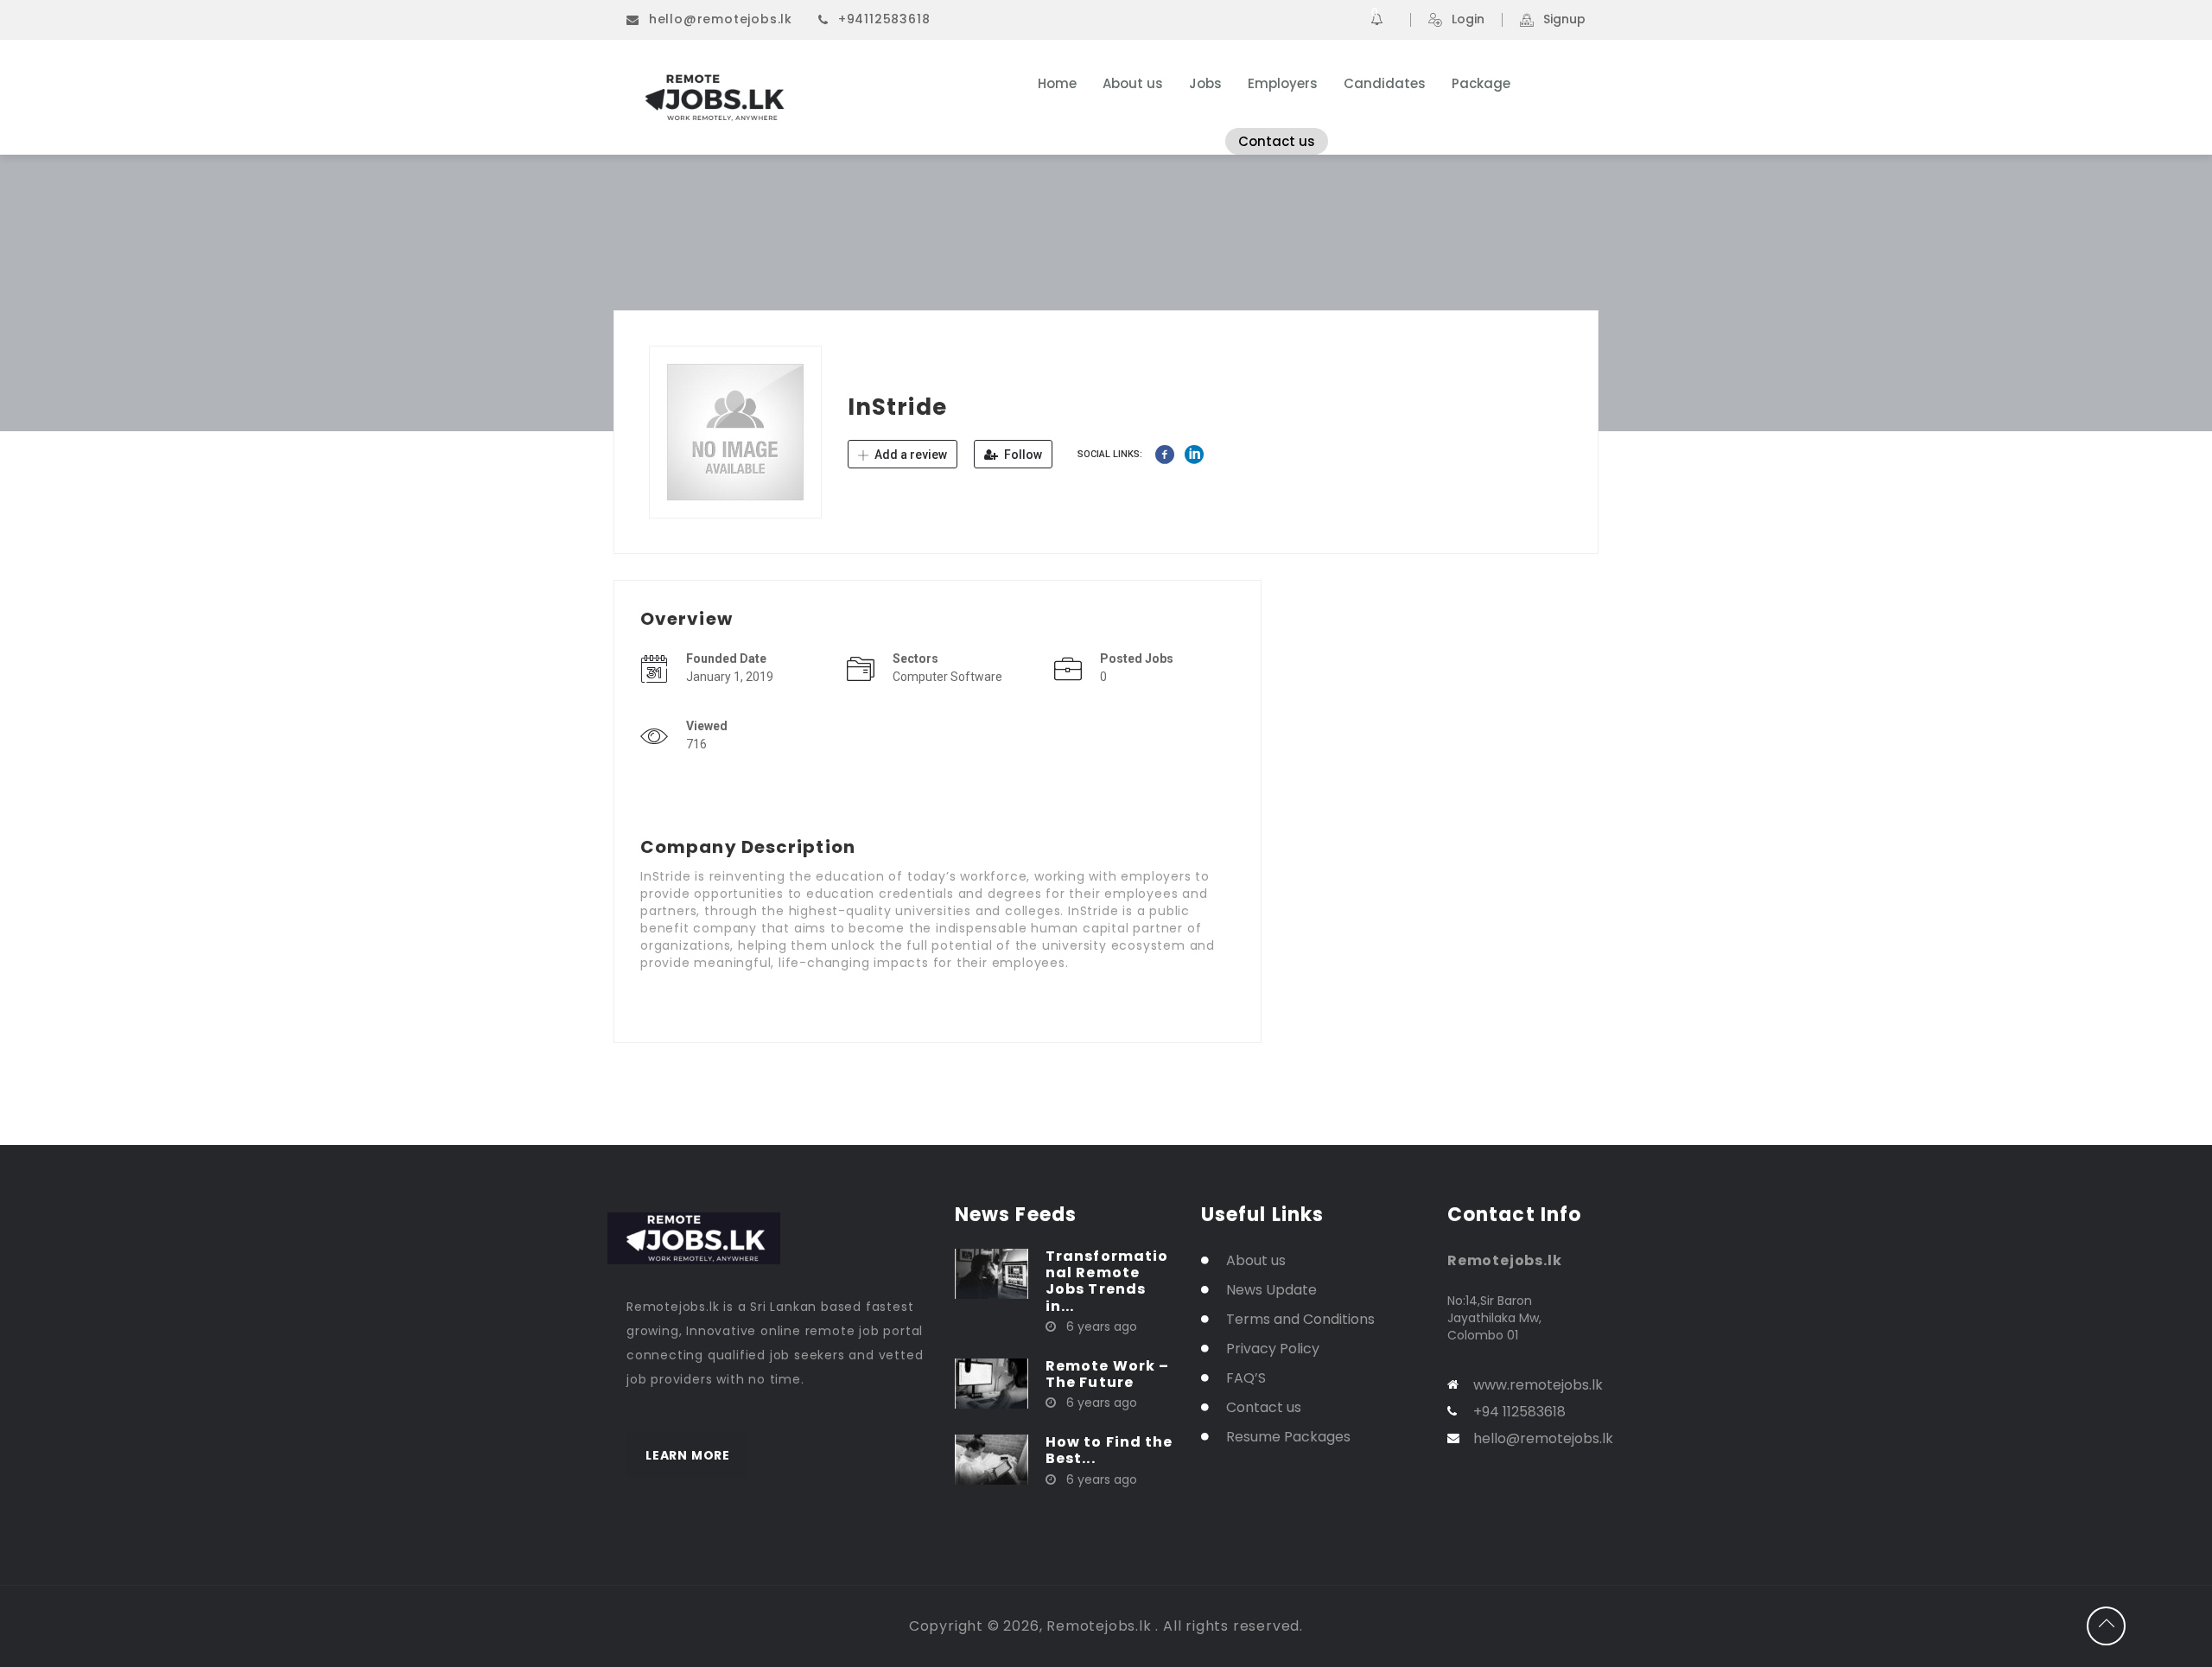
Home (1057, 83)
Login (1468, 20)
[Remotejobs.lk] (795, 98)
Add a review (909, 455)
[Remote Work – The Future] (992, 1383)
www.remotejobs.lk (1538, 1385)
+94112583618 (884, 19)
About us (1133, 83)
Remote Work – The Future (1107, 1374)
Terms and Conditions (1300, 1319)
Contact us (1277, 141)
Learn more (688, 1455)
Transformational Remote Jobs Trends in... (1107, 1281)
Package (1481, 83)
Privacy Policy (1273, 1349)
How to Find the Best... (1109, 1450)
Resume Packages (1288, 1437)
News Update (1271, 1290)
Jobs (1205, 83)
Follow (1022, 455)
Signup (1564, 20)
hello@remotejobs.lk (721, 19)
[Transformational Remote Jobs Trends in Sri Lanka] (992, 1273)
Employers (1283, 83)
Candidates (1385, 83)
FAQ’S (1246, 1378)
